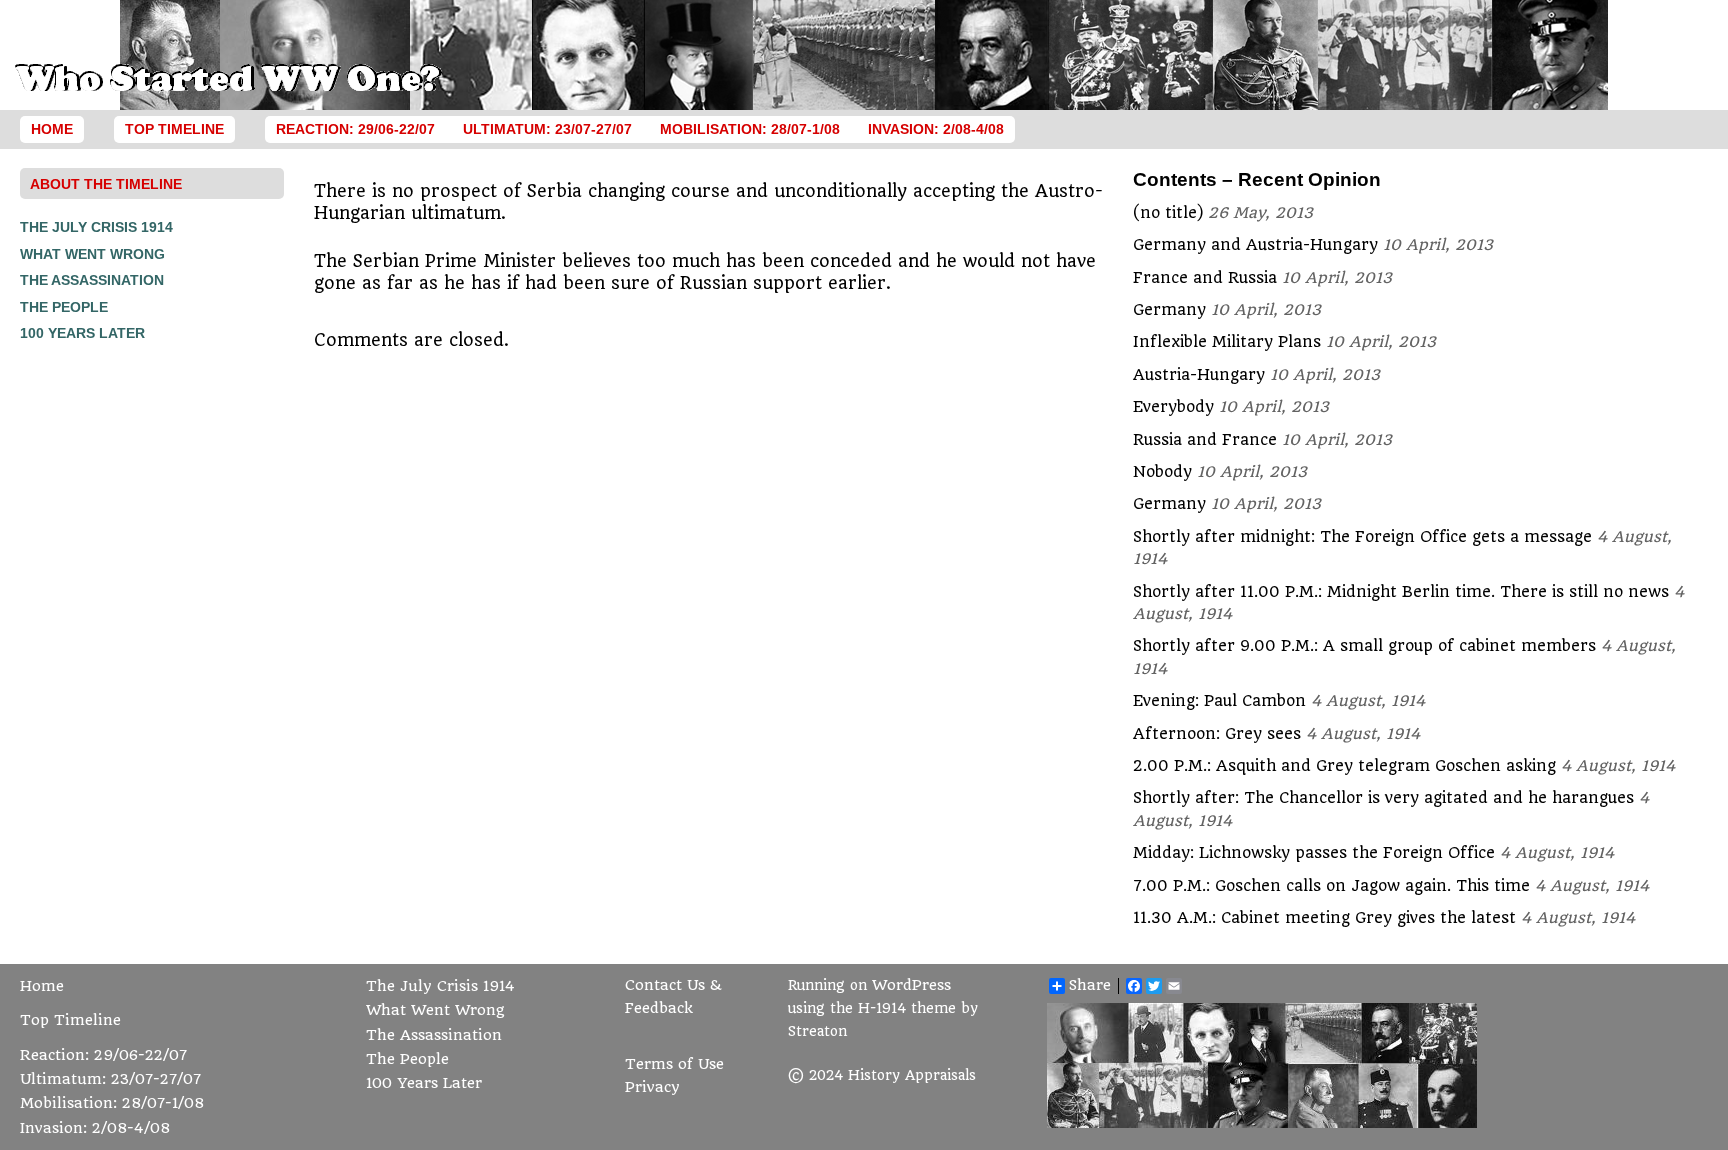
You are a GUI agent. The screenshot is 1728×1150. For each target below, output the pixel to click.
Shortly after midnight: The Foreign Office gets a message (1362, 537)
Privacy (652, 1087)
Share (1090, 986)
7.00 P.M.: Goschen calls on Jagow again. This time (1331, 886)
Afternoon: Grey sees (1217, 734)
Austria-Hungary (1199, 375)
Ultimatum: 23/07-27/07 (547, 129)
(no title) (1168, 213)
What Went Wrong (92, 254)
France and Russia (1205, 278)
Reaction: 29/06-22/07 (355, 129)
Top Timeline (174, 129)
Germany (1169, 310)
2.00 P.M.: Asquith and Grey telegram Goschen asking (1344, 766)
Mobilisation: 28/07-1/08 (750, 129)
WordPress (911, 985)
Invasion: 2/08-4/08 (936, 129)
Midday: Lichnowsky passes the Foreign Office (1314, 853)
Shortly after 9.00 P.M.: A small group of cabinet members (1364, 646)
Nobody (1162, 472)
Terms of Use (674, 1064)
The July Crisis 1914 (96, 227)
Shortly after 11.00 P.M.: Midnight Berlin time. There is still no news (1401, 592)
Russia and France (1205, 440)
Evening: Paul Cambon (1219, 701)
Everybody (1173, 407)
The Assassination (92, 280)
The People (64, 307)
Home (52, 129)
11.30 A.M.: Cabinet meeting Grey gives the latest (1324, 918)
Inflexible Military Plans (1227, 342)
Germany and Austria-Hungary (1255, 245)
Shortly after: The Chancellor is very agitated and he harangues (1383, 798)
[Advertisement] (100, 648)
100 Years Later (82, 333)
